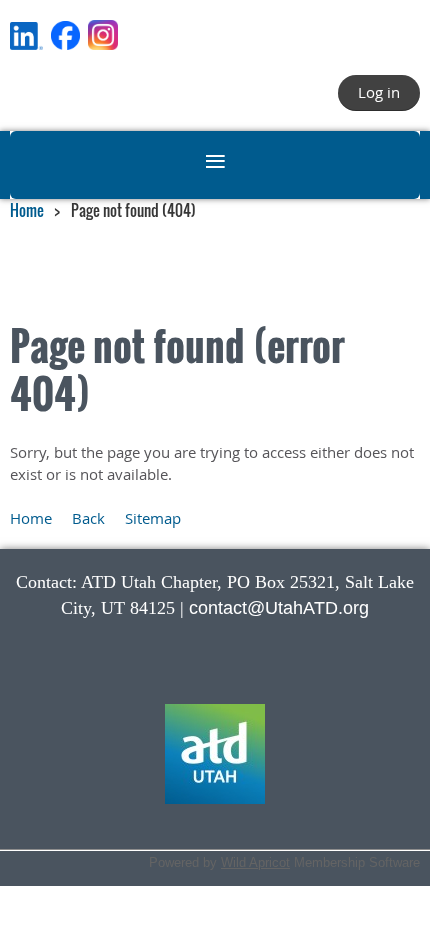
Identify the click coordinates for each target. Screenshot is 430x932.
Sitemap (153, 518)
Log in (379, 92)
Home (27, 210)
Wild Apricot (255, 862)
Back (88, 518)
